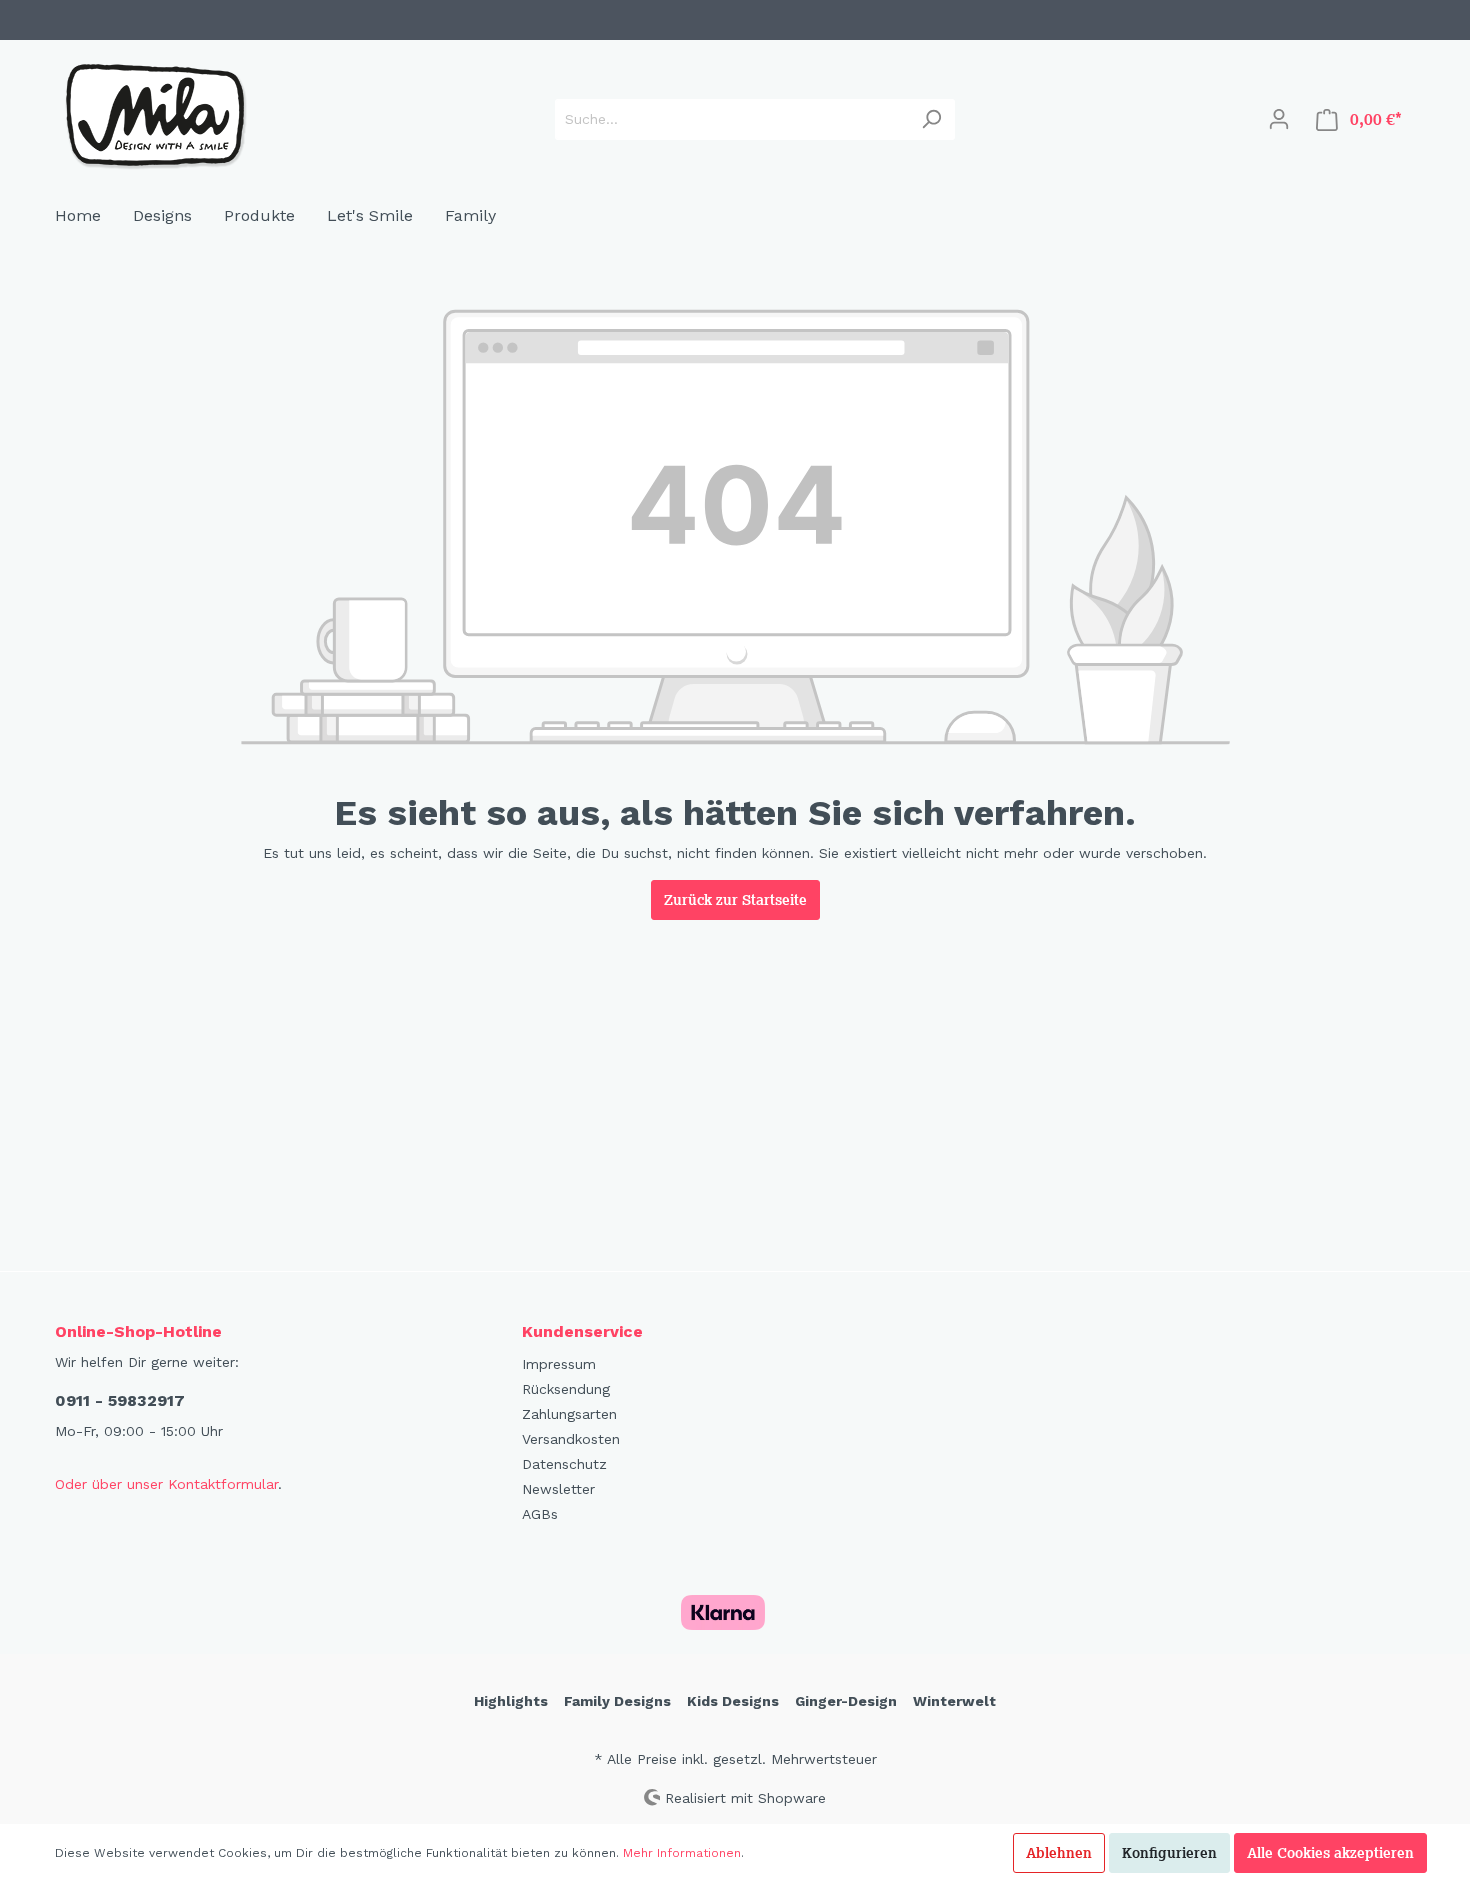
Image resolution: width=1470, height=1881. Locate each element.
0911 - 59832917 (120, 1400)
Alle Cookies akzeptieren (1330, 1853)
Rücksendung (566, 1389)
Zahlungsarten (569, 1414)
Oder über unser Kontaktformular (166, 1484)
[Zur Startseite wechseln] (155, 115)
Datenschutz (564, 1464)
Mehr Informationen (682, 1853)
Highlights (511, 1701)
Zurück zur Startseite (735, 900)
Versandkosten (571, 1439)
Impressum (559, 1364)
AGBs (540, 1514)
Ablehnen (1059, 1853)
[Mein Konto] (1279, 119)
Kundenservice (582, 1331)
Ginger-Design (846, 1701)
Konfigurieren (1169, 1853)
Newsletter (558, 1489)
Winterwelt (954, 1701)
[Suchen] (931, 119)
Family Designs (617, 1701)
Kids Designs (733, 1701)
